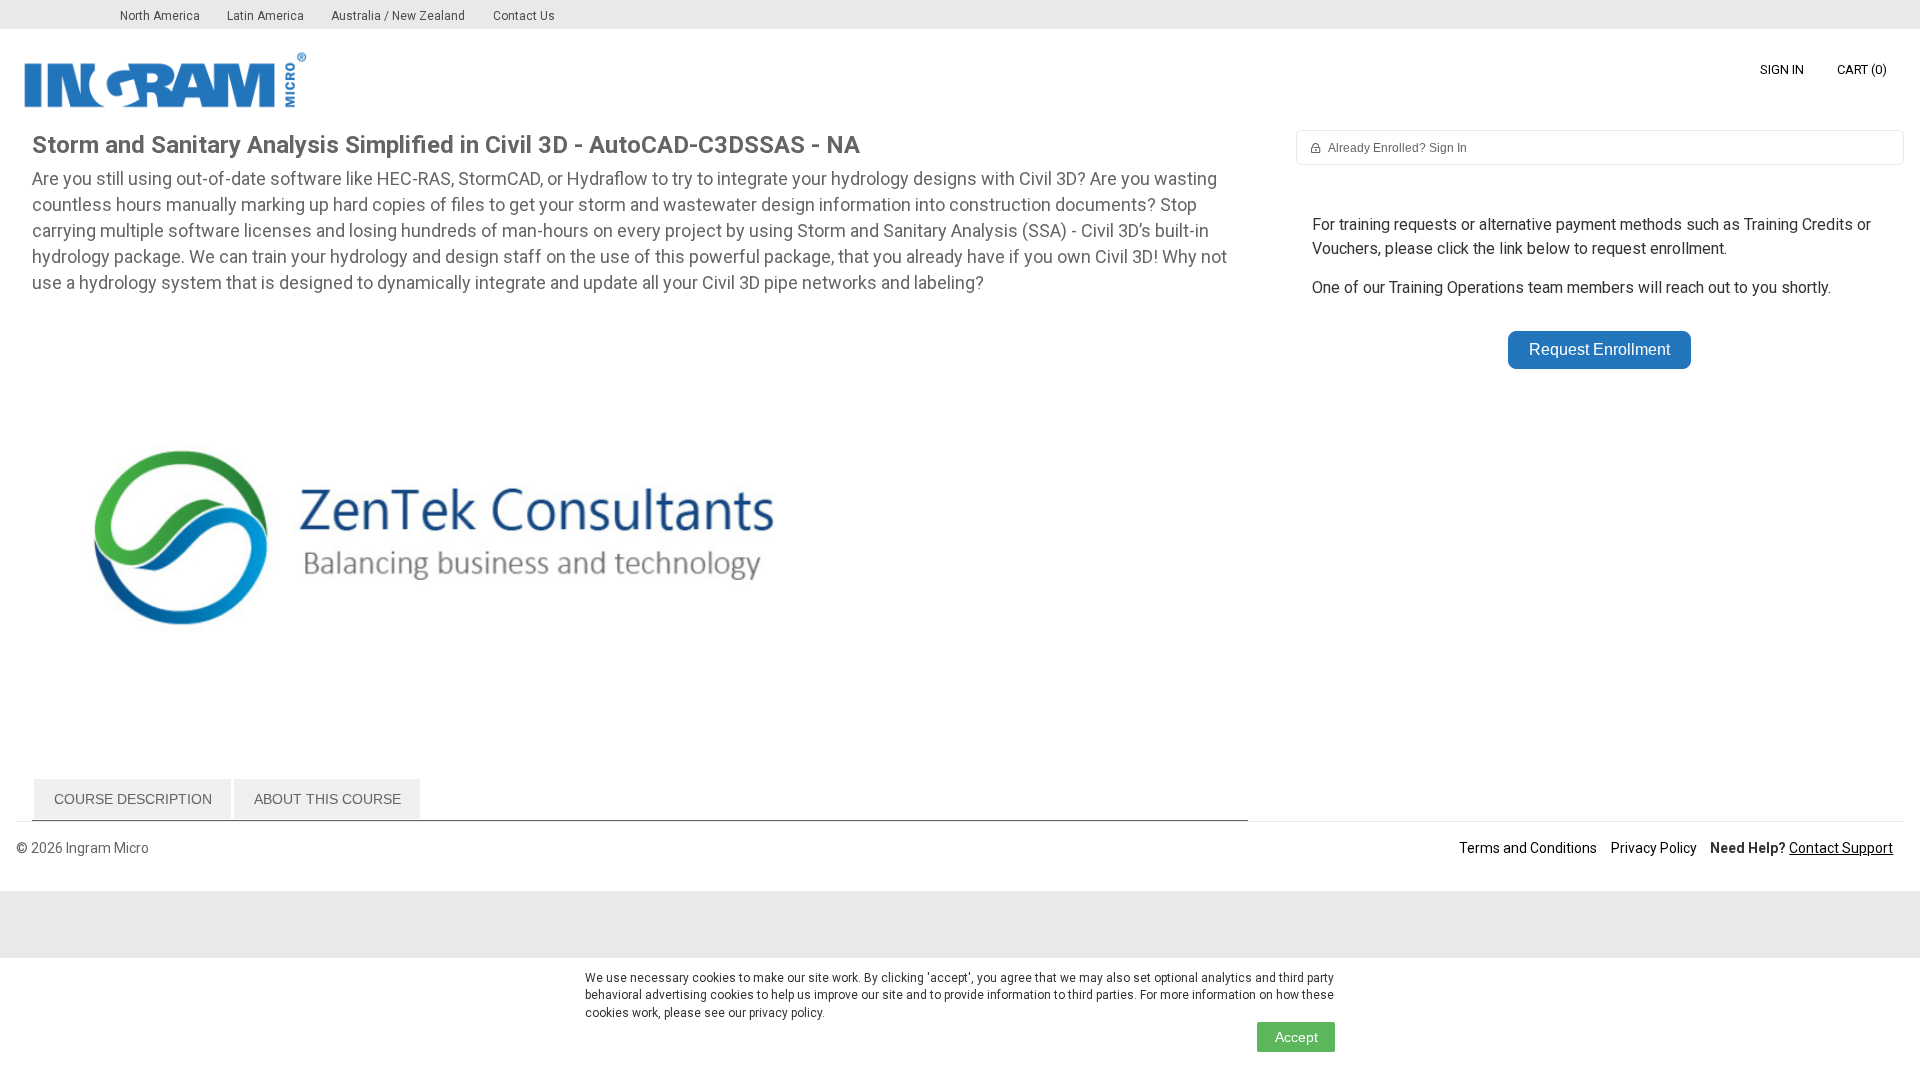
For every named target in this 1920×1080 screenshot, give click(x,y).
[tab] (132, 799)
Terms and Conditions (1528, 848)
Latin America (267, 16)
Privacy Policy (1654, 848)
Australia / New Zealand (398, 16)
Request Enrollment (1599, 349)
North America (161, 16)
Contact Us (524, 16)
